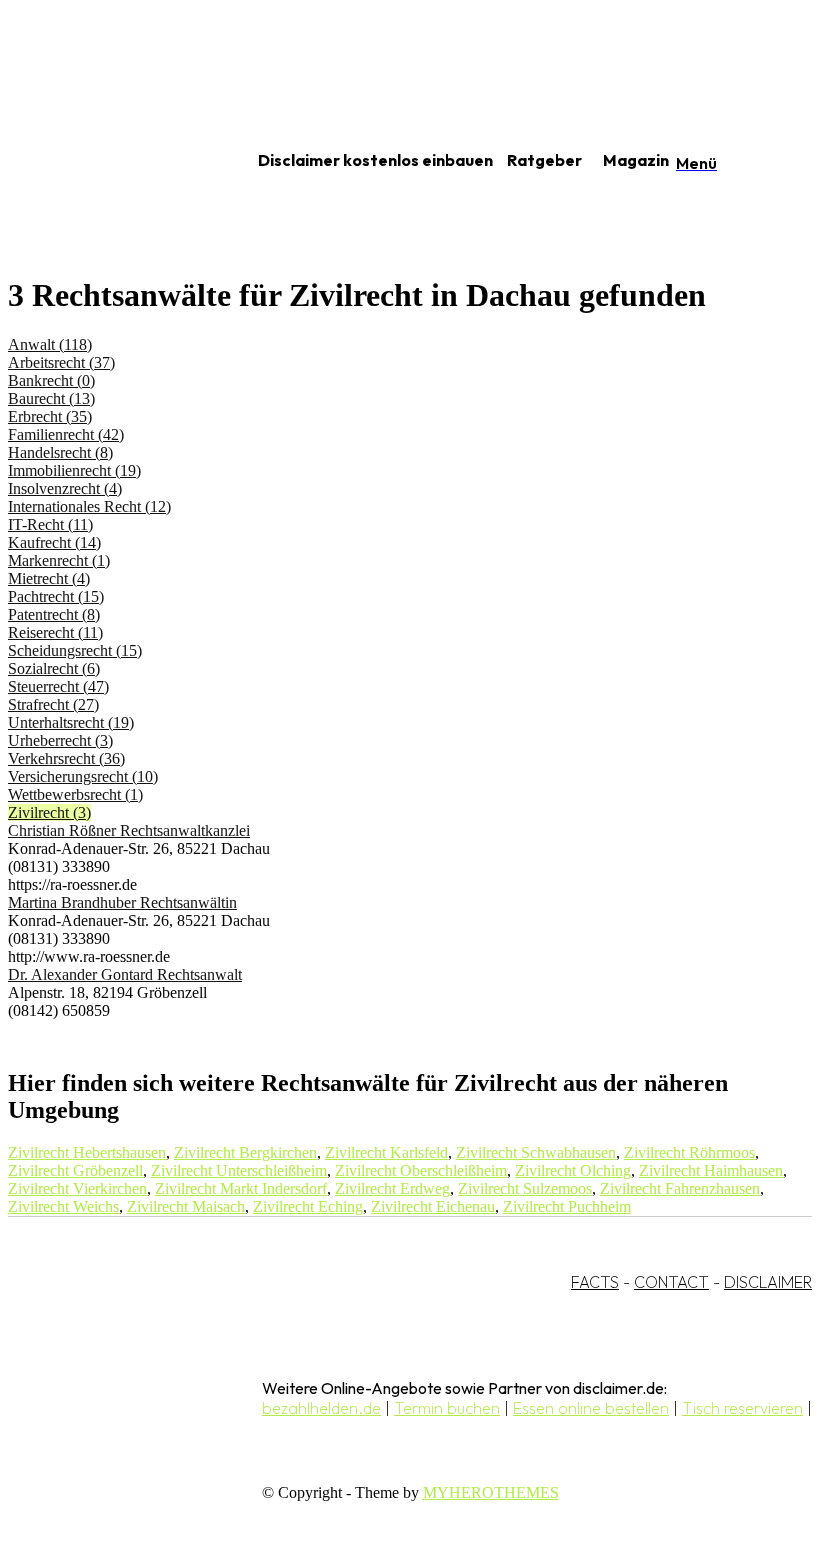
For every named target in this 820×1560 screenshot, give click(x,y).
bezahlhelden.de (321, 1408)
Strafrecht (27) (53, 704)
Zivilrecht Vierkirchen (77, 1188)
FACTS (595, 1282)
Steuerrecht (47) (58, 686)
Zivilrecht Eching (308, 1206)
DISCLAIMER (768, 1282)
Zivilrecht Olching (573, 1170)
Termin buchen (447, 1408)
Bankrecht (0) (51, 380)
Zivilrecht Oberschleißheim (421, 1170)
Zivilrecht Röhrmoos (689, 1152)
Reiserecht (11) (55, 632)
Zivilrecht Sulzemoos (525, 1188)
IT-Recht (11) (50, 524)
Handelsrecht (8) (60, 452)
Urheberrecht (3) (60, 740)
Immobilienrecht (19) (74, 470)
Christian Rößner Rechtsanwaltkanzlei (129, 830)
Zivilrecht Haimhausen (711, 1170)
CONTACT (671, 1282)
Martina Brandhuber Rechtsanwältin (122, 902)
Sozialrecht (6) (54, 668)
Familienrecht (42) (66, 434)
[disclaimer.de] (108, 161)
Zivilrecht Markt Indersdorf (241, 1188)
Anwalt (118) (50, 344)
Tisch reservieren (742, 1408)
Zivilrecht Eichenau (433, 1206)
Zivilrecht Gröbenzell (75, 1170)
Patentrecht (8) (54, 614)
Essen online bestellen (591, 1408)
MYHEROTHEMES (491, 1492)
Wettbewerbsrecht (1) (75, 794)
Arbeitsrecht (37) (61, 362)
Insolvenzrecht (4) (65, 488)
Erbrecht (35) (50, 416)
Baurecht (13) (51, 398)
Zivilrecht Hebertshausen (87, 1152)
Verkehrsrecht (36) (66, 758)
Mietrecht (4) (49, 578)
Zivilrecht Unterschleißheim (239, 1170)
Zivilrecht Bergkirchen (245, 1152)
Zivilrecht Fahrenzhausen (680, 1188)
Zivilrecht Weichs (63, 1206)
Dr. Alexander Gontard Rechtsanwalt (125, 974)
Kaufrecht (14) (54, 542)
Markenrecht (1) (59, 560)
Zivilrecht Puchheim (567, 1206)
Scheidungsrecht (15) (75, 650)
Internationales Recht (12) (89, 506)
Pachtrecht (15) (56, 596)
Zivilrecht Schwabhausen (536, 1152)
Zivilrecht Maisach (186, 1206)
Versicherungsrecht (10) (83, 776)
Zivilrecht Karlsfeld (386, 1152)
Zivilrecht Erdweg (392, 1188)
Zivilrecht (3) (49, 812)
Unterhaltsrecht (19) (71, 722)
